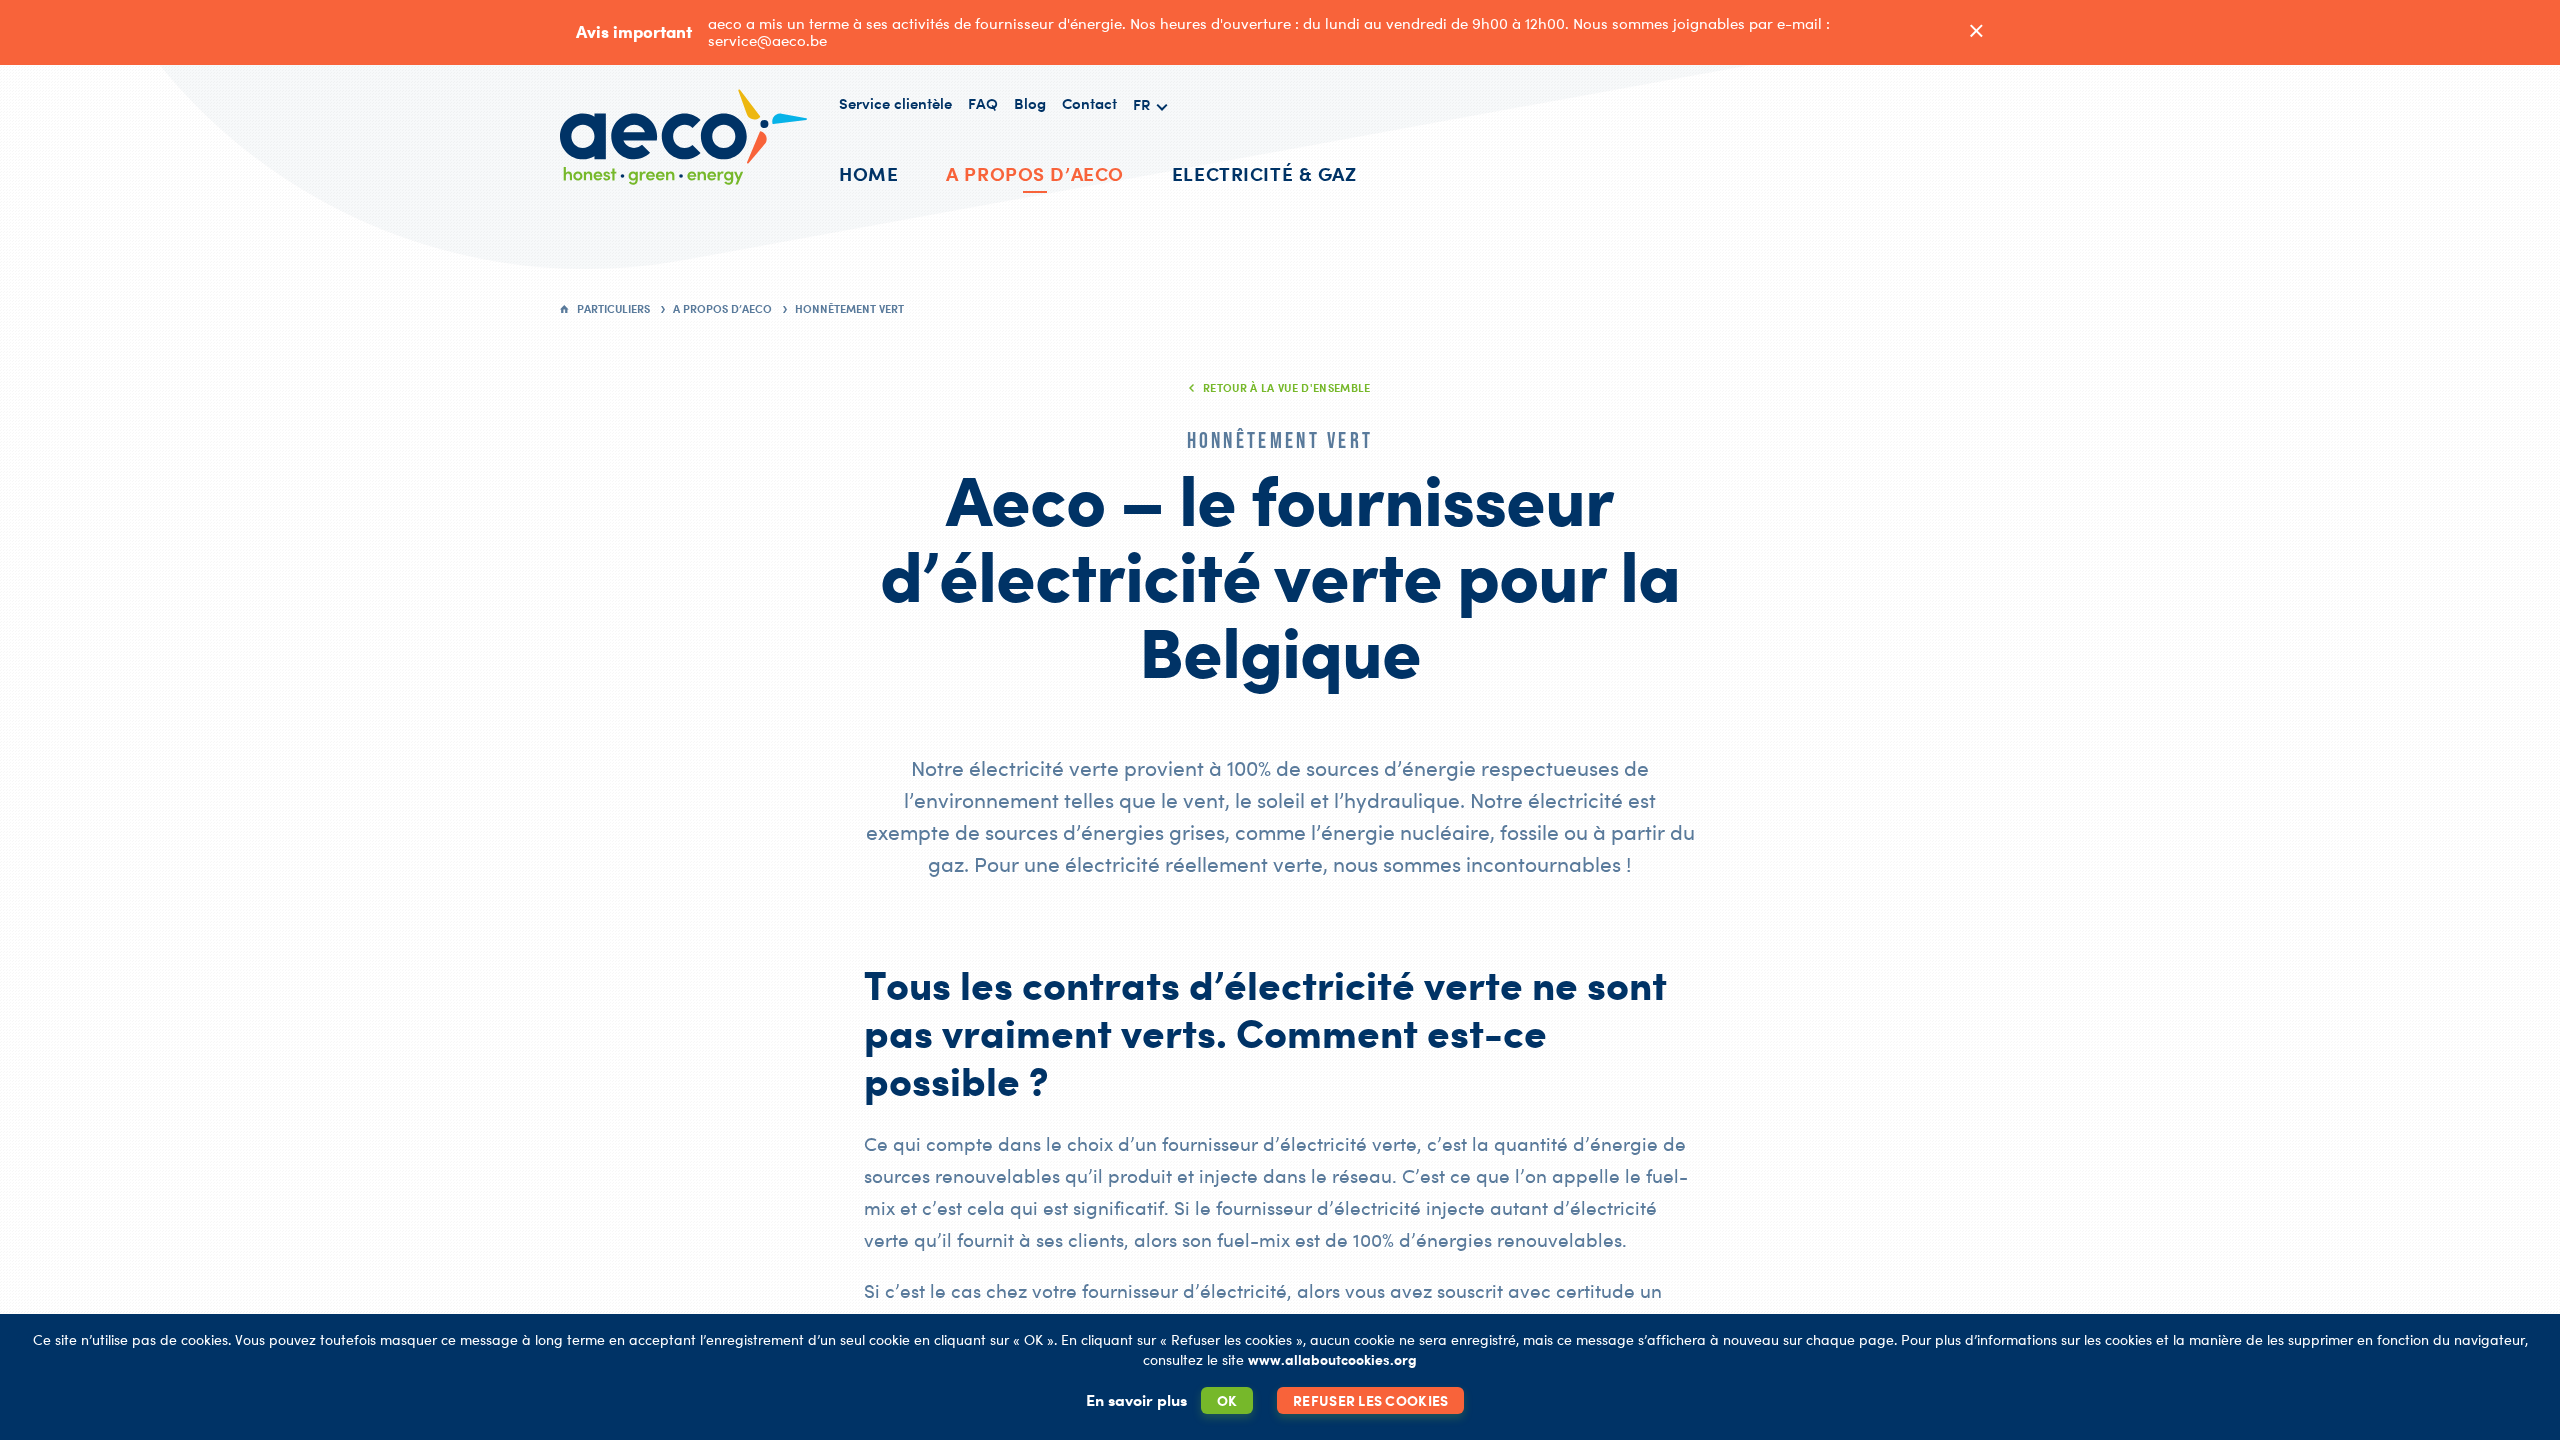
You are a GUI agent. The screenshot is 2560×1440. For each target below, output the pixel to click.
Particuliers (613, 309)
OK (1227, 1400)
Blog (1030, 103)
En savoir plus (1136, 1400)
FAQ (983, 103)
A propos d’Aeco (1035, 173)
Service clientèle (895, 103)
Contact (1089, 103)
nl (1149, 174)
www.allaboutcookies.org (1332, 1359)
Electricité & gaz (1264, 173)
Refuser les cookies (1370, 1400)
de (1151, 151)
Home (868, 173)
